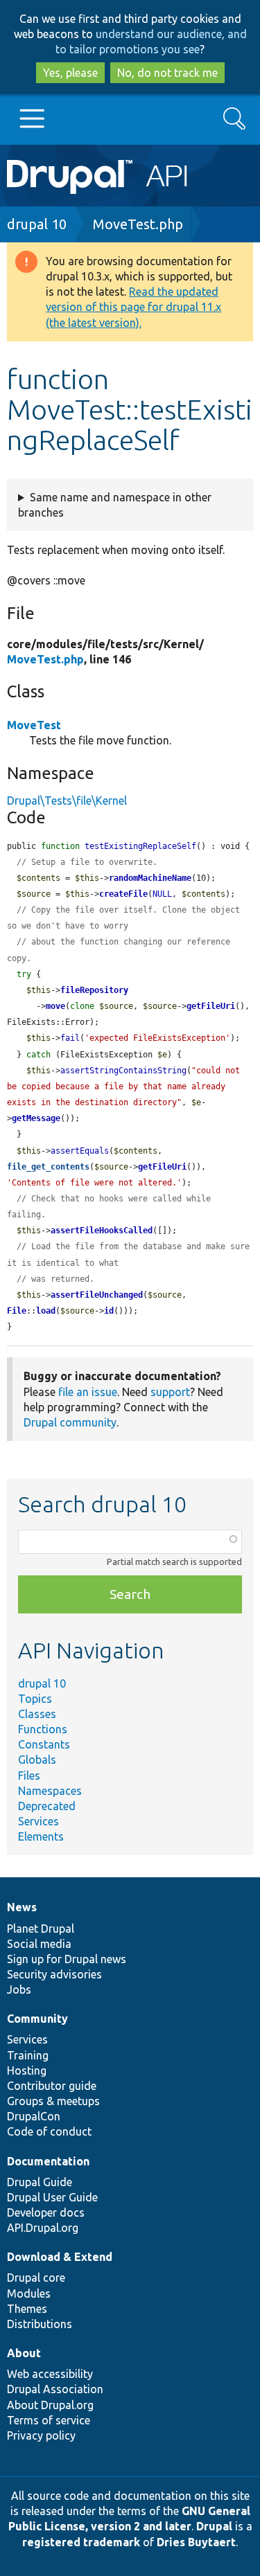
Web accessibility (50, 2374)
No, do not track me (167, 73)
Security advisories (54, 1974)
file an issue (88, 1392)
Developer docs (46, 2212)
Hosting (27, 2070)
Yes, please (70, 73)
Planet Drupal (41, 1929)
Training (28, 2055)
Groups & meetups (53, 2101)
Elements (41, 1836)
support (170, 1392)
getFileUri (211, 1006)
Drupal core (36, 2278)
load (46, 1311)
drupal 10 (37, 224)
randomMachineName (150, 878)
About (24, 2353)
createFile (123, 894)
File (17, 1311)
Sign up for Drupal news (67, 1959)
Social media (39, 1944)
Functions (43, 1729)
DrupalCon (34, 2116)
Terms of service (49, 2420)
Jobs (19, 1989)
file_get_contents (48, 1167)
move (55, 1006)
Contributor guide (52, 2086)
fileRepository (94, 990)
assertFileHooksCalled (102, 1231)
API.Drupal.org (43, 2228)
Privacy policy (41, 2435)
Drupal (214, 2526)
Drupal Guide (40, 2182)
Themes (27, 2309)
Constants (44, 1744)
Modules (29, 2293)
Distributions (40, 2324)
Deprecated (47, 1806)
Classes (37, 1714)
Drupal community (70, 1422)
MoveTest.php (138, 224)
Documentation (48, 2161)
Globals (37, 1760)
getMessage (36, 1118)
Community (37, 2019)
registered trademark (81, 2542)
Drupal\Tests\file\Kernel (67, 800)
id (109, 1311)
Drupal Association (55, 2389)
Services (38, 1821)
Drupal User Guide (52, 2197)
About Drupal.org (50, 2405)
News (22, 1907)
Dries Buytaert (196, 2542)
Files (29, 1776)
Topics (35, 1699)
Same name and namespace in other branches (115, 505)
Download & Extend (60, 2257)
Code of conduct (49, 2131)
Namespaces (50, 1791)
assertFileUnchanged (97, 1295)
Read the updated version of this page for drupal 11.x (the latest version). (133, 307)
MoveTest (34, 725)
